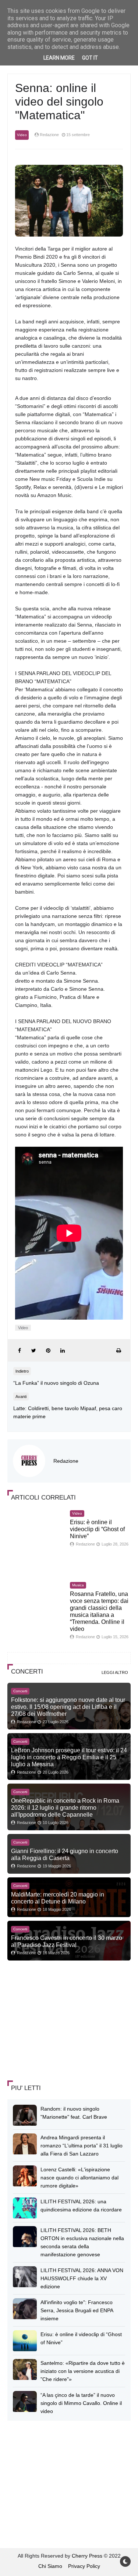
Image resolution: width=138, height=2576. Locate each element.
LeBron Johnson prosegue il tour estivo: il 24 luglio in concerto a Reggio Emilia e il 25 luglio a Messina (69, 1757)
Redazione (66, 1461)
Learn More (59, 58)
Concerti (20, 1691)
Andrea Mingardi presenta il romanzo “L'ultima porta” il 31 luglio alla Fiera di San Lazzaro (82, 2146)
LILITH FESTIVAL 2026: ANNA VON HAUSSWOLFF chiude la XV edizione (82, 2278)
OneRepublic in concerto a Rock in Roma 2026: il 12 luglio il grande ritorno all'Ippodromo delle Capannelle (65, 1807)
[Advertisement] (63, 2021)
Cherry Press (87, 2556)
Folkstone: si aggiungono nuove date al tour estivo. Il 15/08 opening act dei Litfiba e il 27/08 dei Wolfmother (68, 1707)
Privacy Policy (84, 2566)
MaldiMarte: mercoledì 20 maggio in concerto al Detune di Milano (58, 1898)
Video (22, 135)
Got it (90, 58)
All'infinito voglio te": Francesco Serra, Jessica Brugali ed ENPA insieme (77, 2310)
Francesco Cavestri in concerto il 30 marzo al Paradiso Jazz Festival (67, 1941)
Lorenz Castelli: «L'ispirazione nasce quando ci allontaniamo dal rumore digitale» (79, 2178)
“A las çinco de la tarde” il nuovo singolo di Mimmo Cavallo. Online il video (81, 2403)
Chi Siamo (50, 2566)
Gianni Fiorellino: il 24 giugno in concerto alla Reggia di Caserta (65, 1854)
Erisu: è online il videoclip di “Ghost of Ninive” (97, 1529)
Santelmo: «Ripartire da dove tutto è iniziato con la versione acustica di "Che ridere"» (83, 2371)
